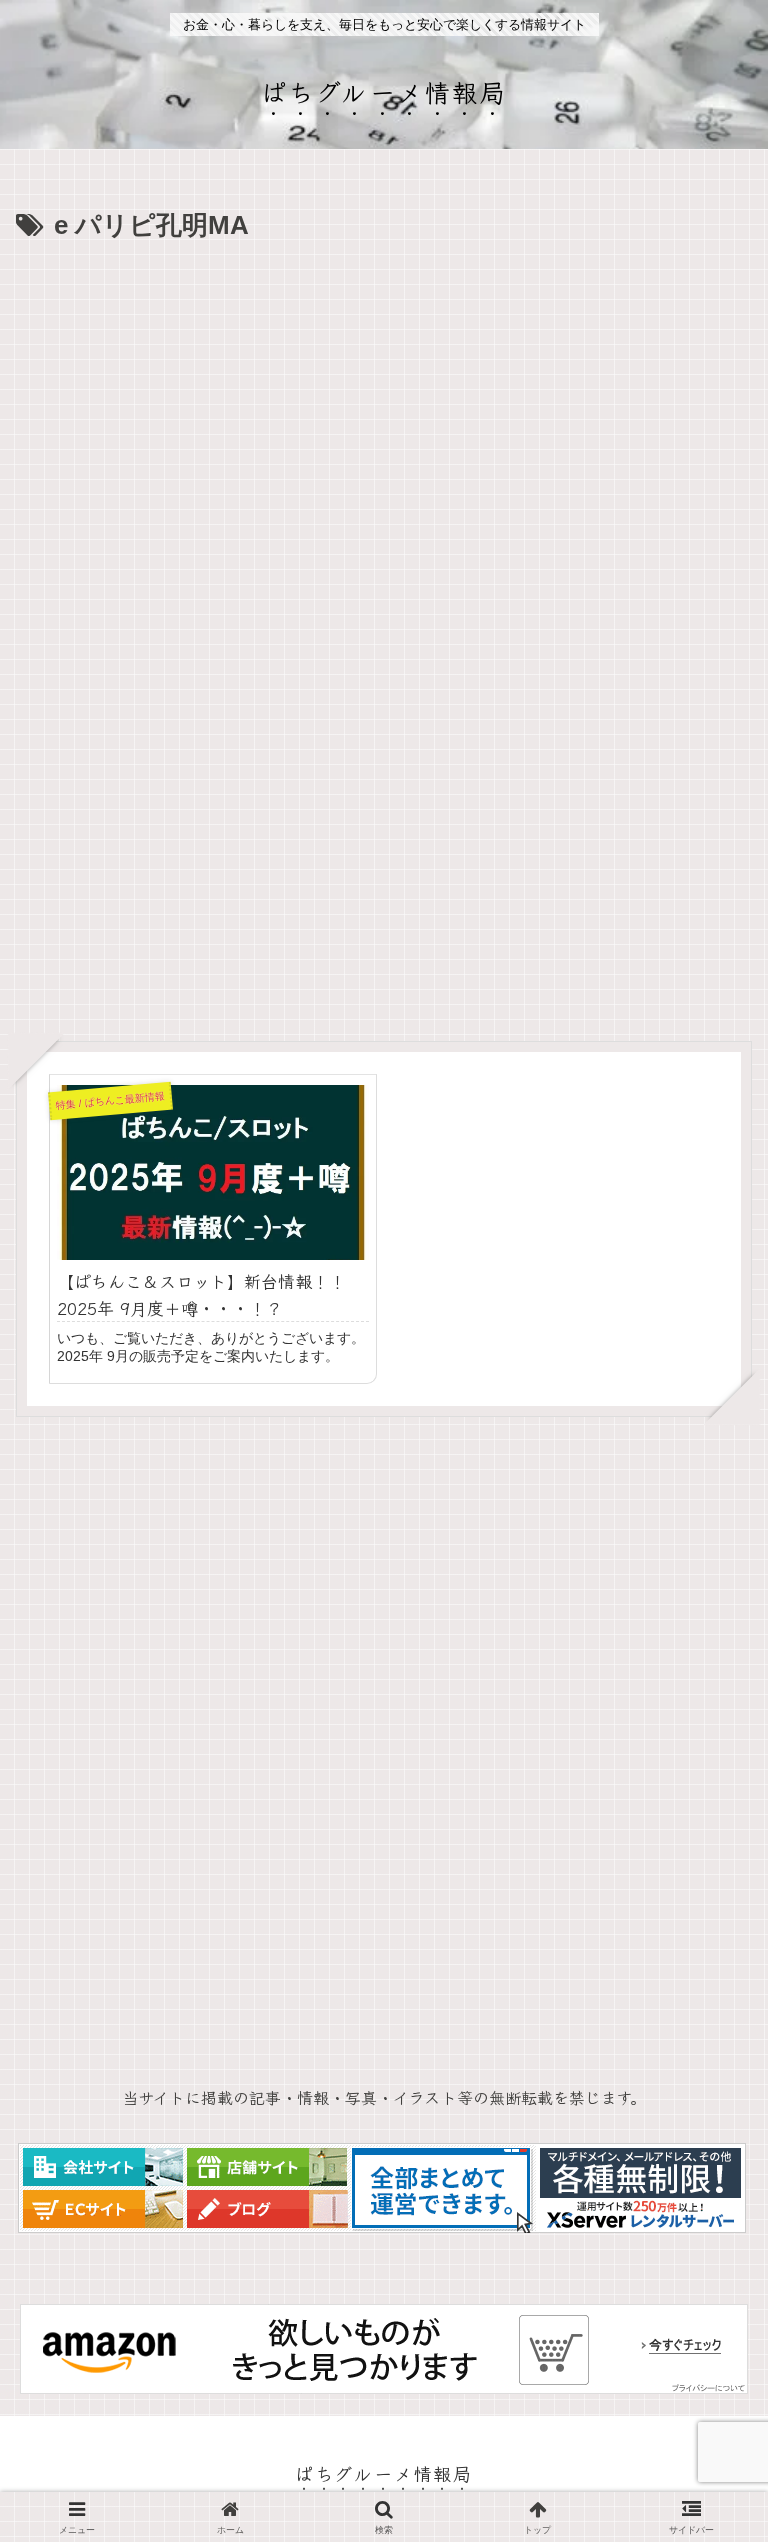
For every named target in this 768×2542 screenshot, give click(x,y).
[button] (705, 2468)
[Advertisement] (384, 399)
